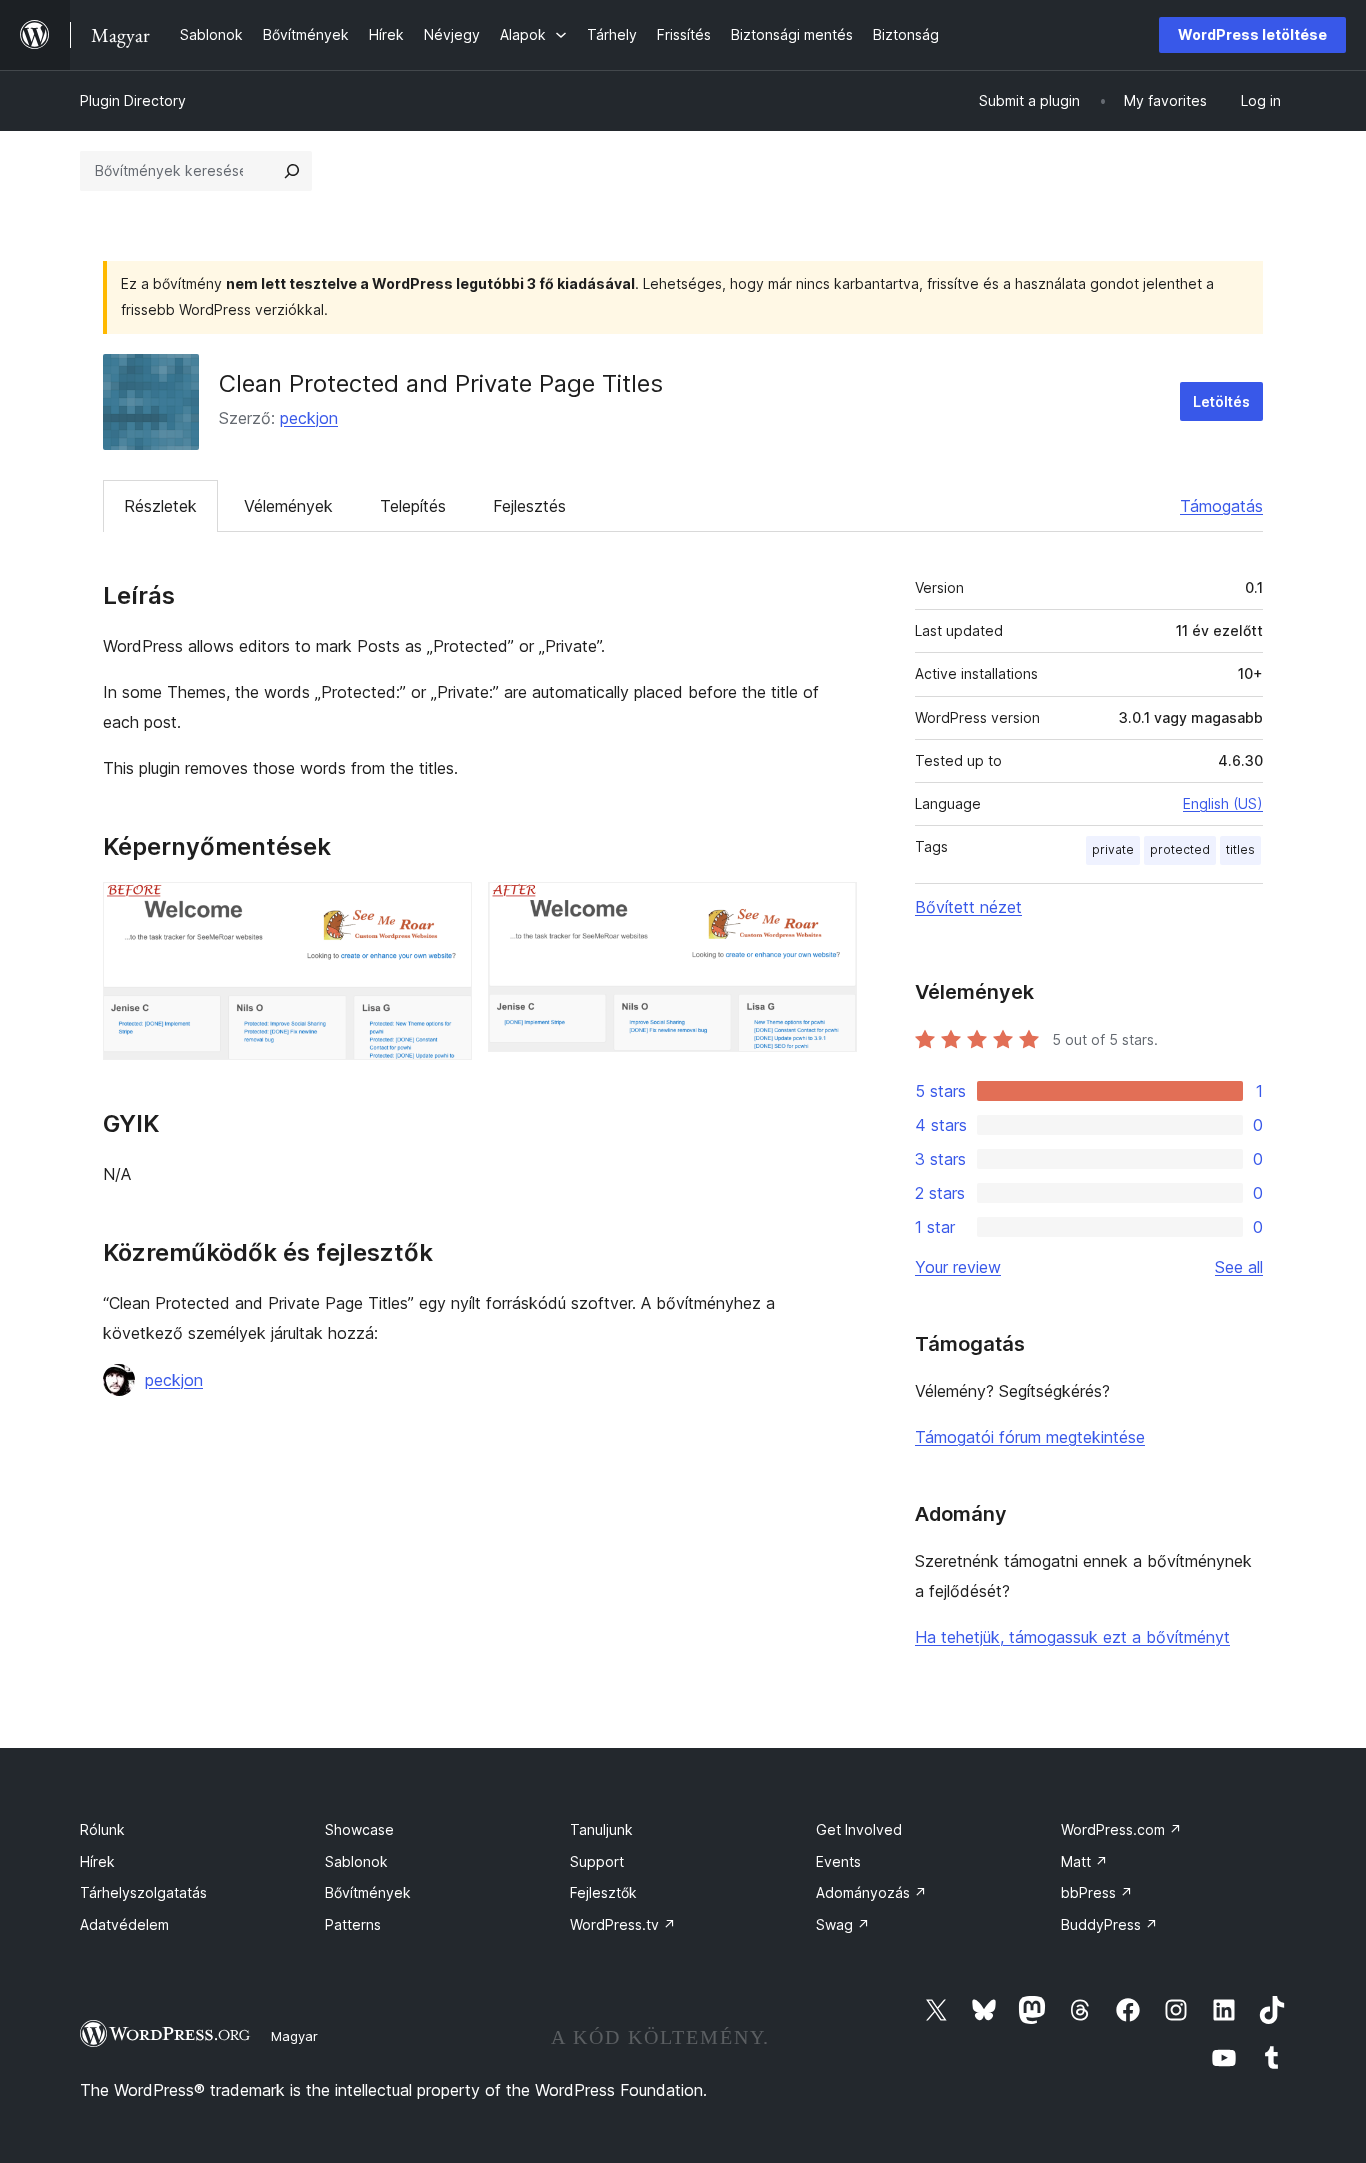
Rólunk (102, 1829)
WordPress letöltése (1252, 34)
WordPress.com (1121, 1829)
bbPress (1097, 1892)
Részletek (160, 506)
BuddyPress (1109, 1924)
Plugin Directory (133, 100)
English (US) (1223, 803)
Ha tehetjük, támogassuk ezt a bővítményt (1072, 1637)
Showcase (359, 1829)
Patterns (353, 1924)
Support (597, 1861)
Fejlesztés (529, 506)
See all (1239, 1267)
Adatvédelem (124, 1924)
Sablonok (356, 1861)
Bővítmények (368, 1892)
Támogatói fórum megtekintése (1030, 1437)
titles (1240, 849)
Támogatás (1221, 506)
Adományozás (871, 1892)
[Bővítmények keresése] (292, 171)
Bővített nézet (968, 907)
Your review (958, 1267)
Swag (843, 1924)
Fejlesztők (603, 1892)
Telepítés (413, 506)
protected (1180, 849)
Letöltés (1221, 401)
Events (838, 1861)
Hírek (97, 1861)
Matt (1084, 1861)
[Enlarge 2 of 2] (830, 909)
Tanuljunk (601, 1829)
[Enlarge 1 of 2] (445, 909)
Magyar (294, 2036)
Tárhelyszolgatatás (143, 1892)
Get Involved (859, 1829)
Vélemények (288, 506)
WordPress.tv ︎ (623, 1924)
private (1113, 849)
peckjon (309, 418)
